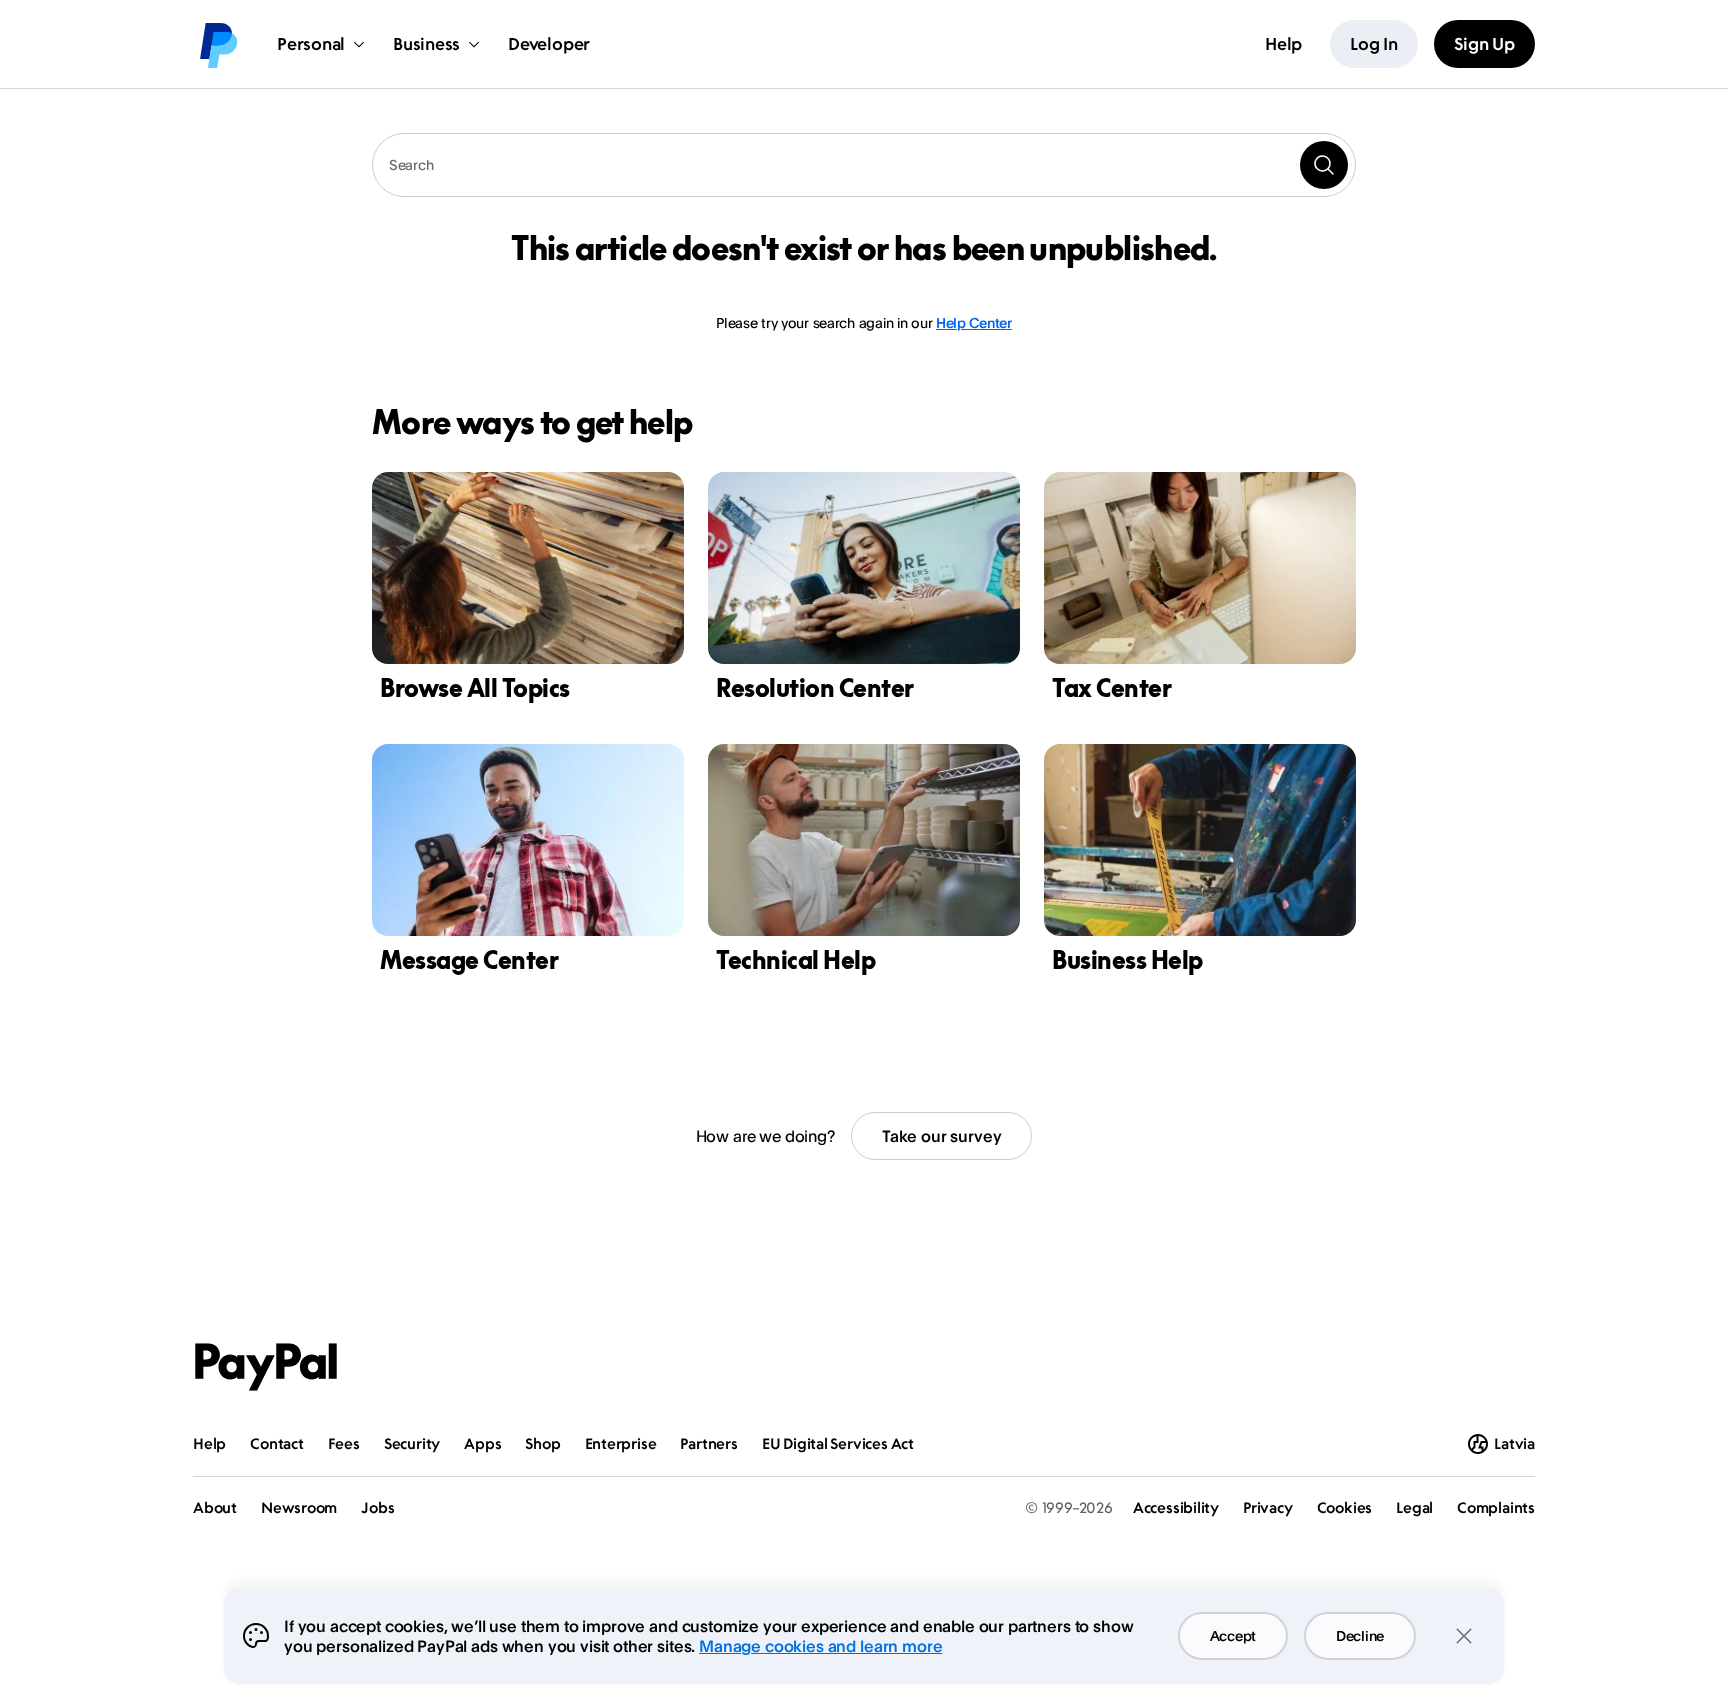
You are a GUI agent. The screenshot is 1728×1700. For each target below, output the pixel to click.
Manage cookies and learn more (820, 1646)
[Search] (1324, 165)
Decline (1360, 1635)
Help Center (974, 322)
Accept (1233, 1635)
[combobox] (864, 165)
